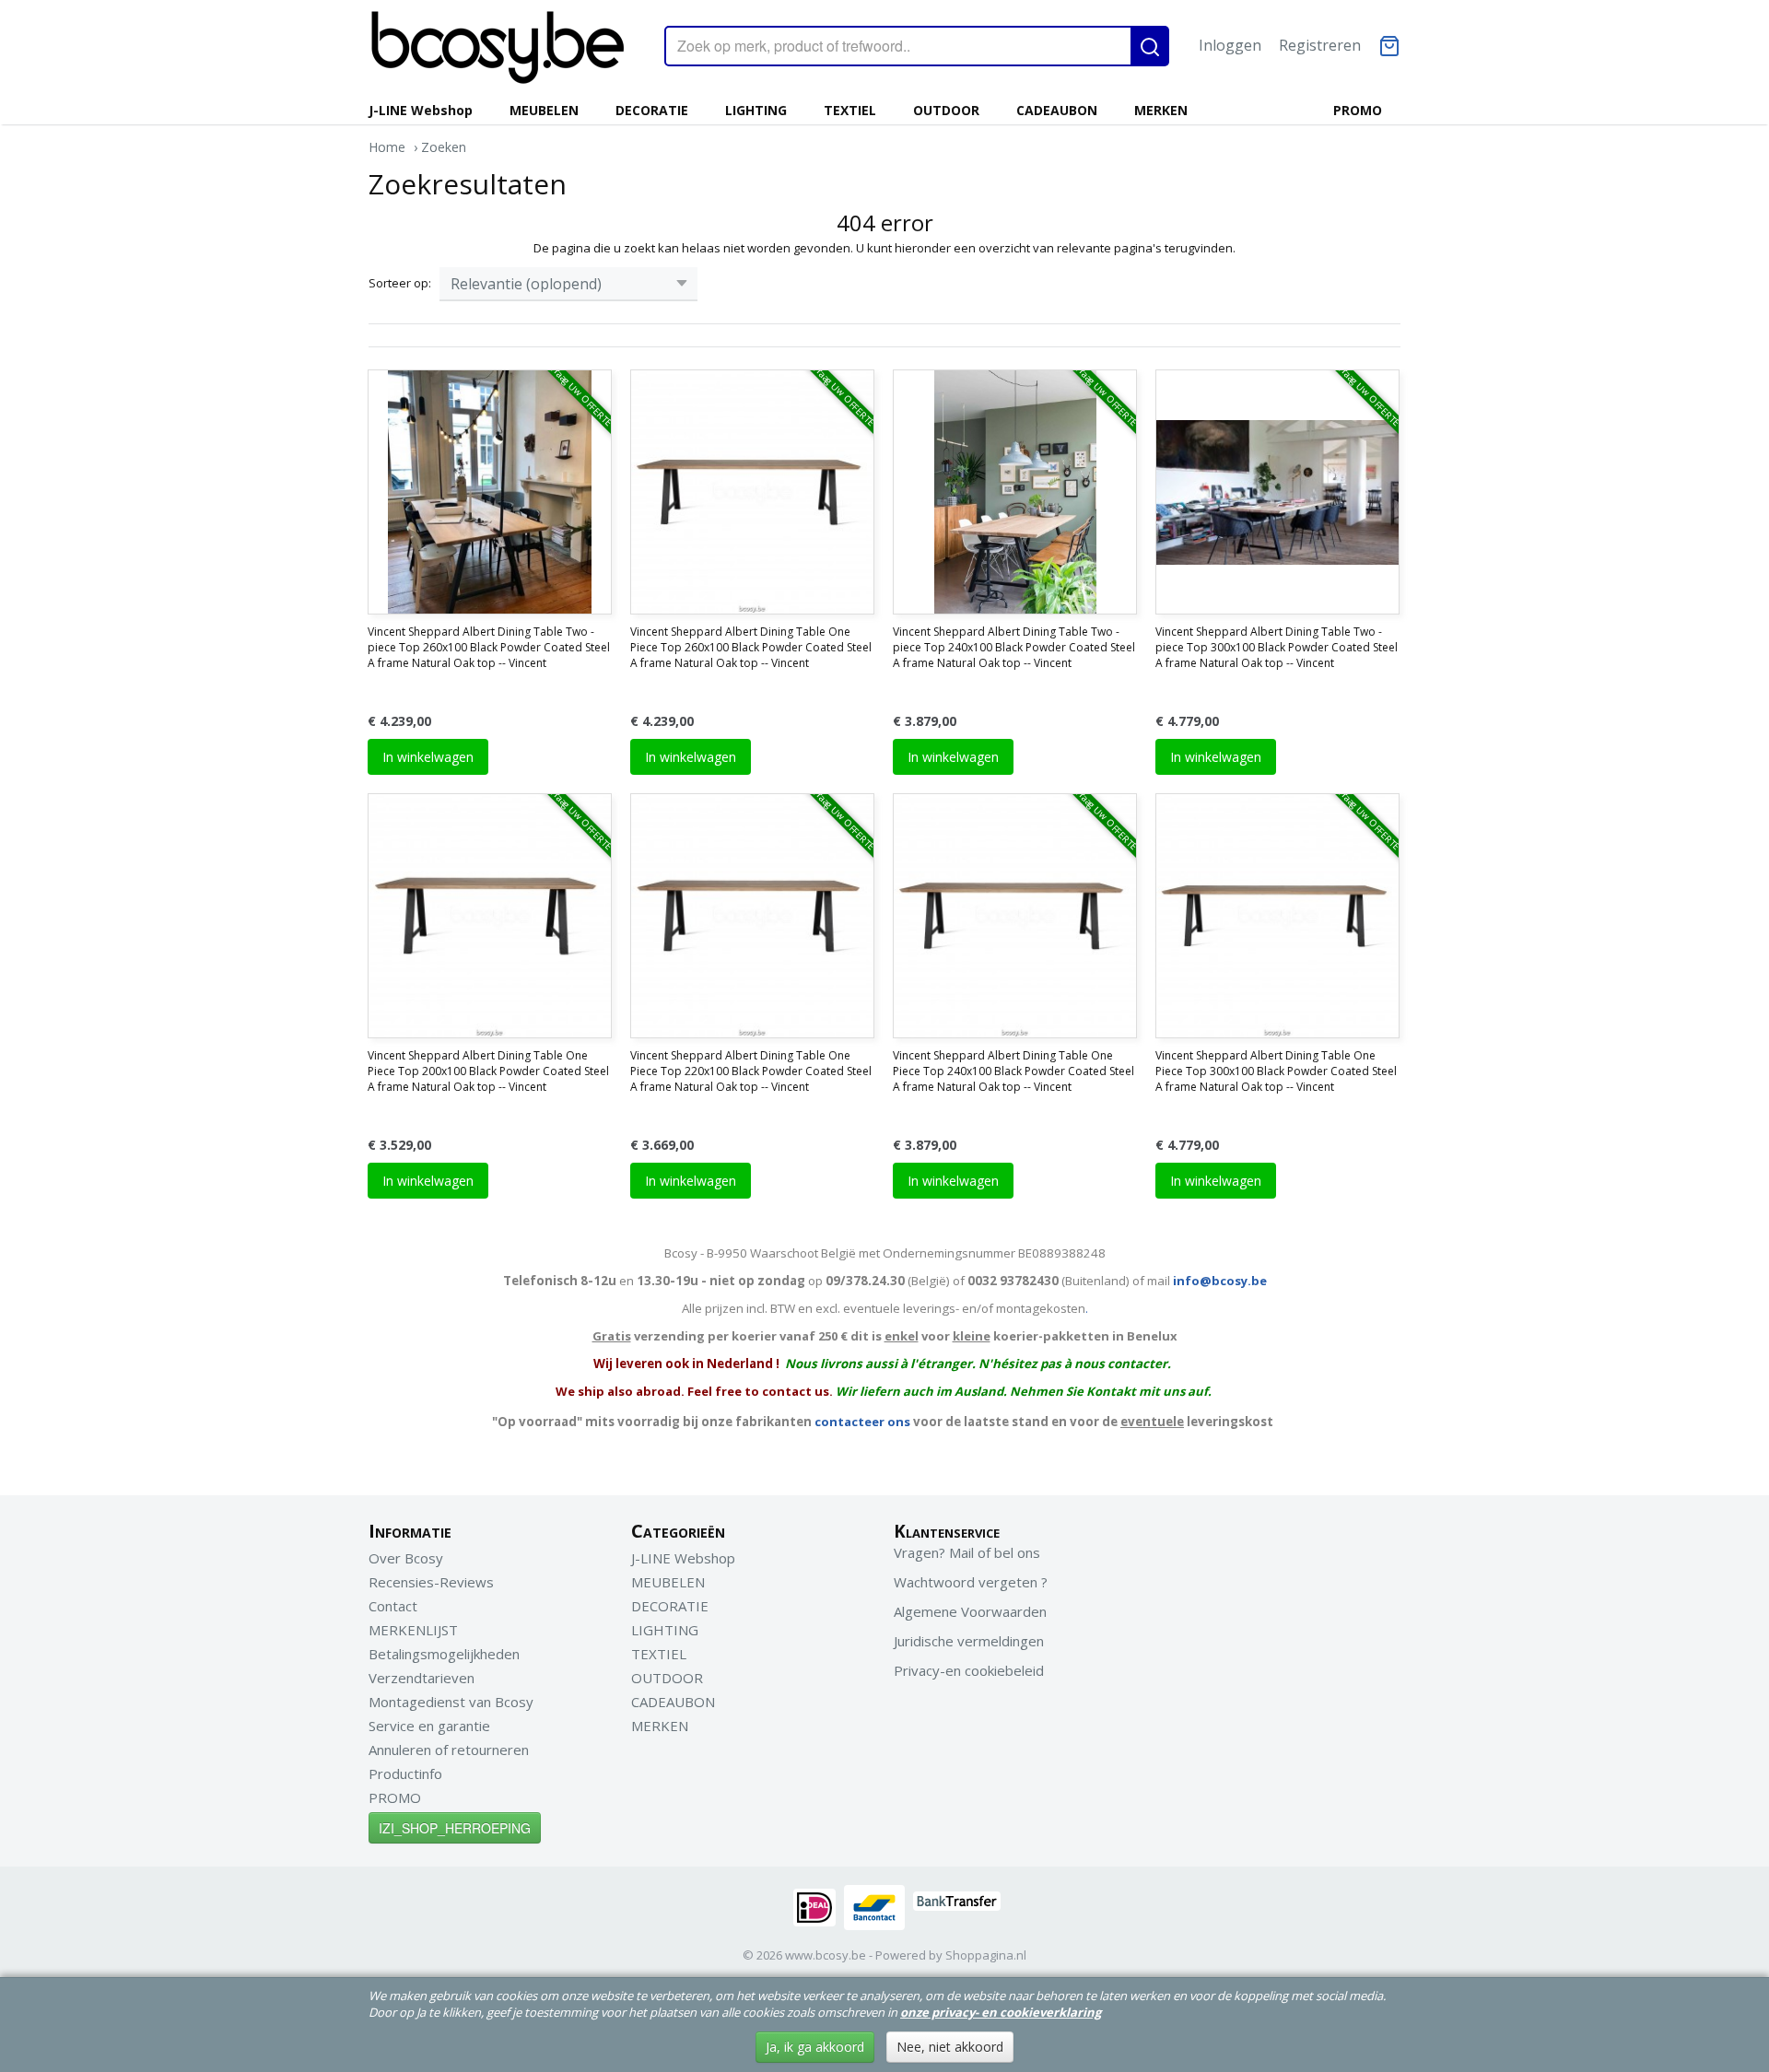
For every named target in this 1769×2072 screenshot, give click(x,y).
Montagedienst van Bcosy (451, 1702)
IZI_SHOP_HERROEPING (455, 1828)
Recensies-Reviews (431, 1582)
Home (387, 147)
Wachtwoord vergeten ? (971, 1582)
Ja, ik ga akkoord (815, 2047)
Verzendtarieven (422, 1678)
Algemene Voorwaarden (970, 1611)
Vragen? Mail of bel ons (967, 1552)
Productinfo (405, 1773)
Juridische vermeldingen (969, 1641)
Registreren (1320, 45)
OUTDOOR (946, 110)
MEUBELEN (544, 110)
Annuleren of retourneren (449, 1750)
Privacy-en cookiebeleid (969, 1670)
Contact (393, 1606)
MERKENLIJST (413, 1630)
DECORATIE (652, 110)
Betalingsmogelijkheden (444, 1654)
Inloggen (1230, 45)
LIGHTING (756, 110)
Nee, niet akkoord (950, 2047)
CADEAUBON (1057, 110)
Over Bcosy (406, 1558)
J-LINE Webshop (421, 110)
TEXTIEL (850, 110)
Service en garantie (429, 1726)
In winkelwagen (428, 757)
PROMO (1358, 110)
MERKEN (1161, 110)
